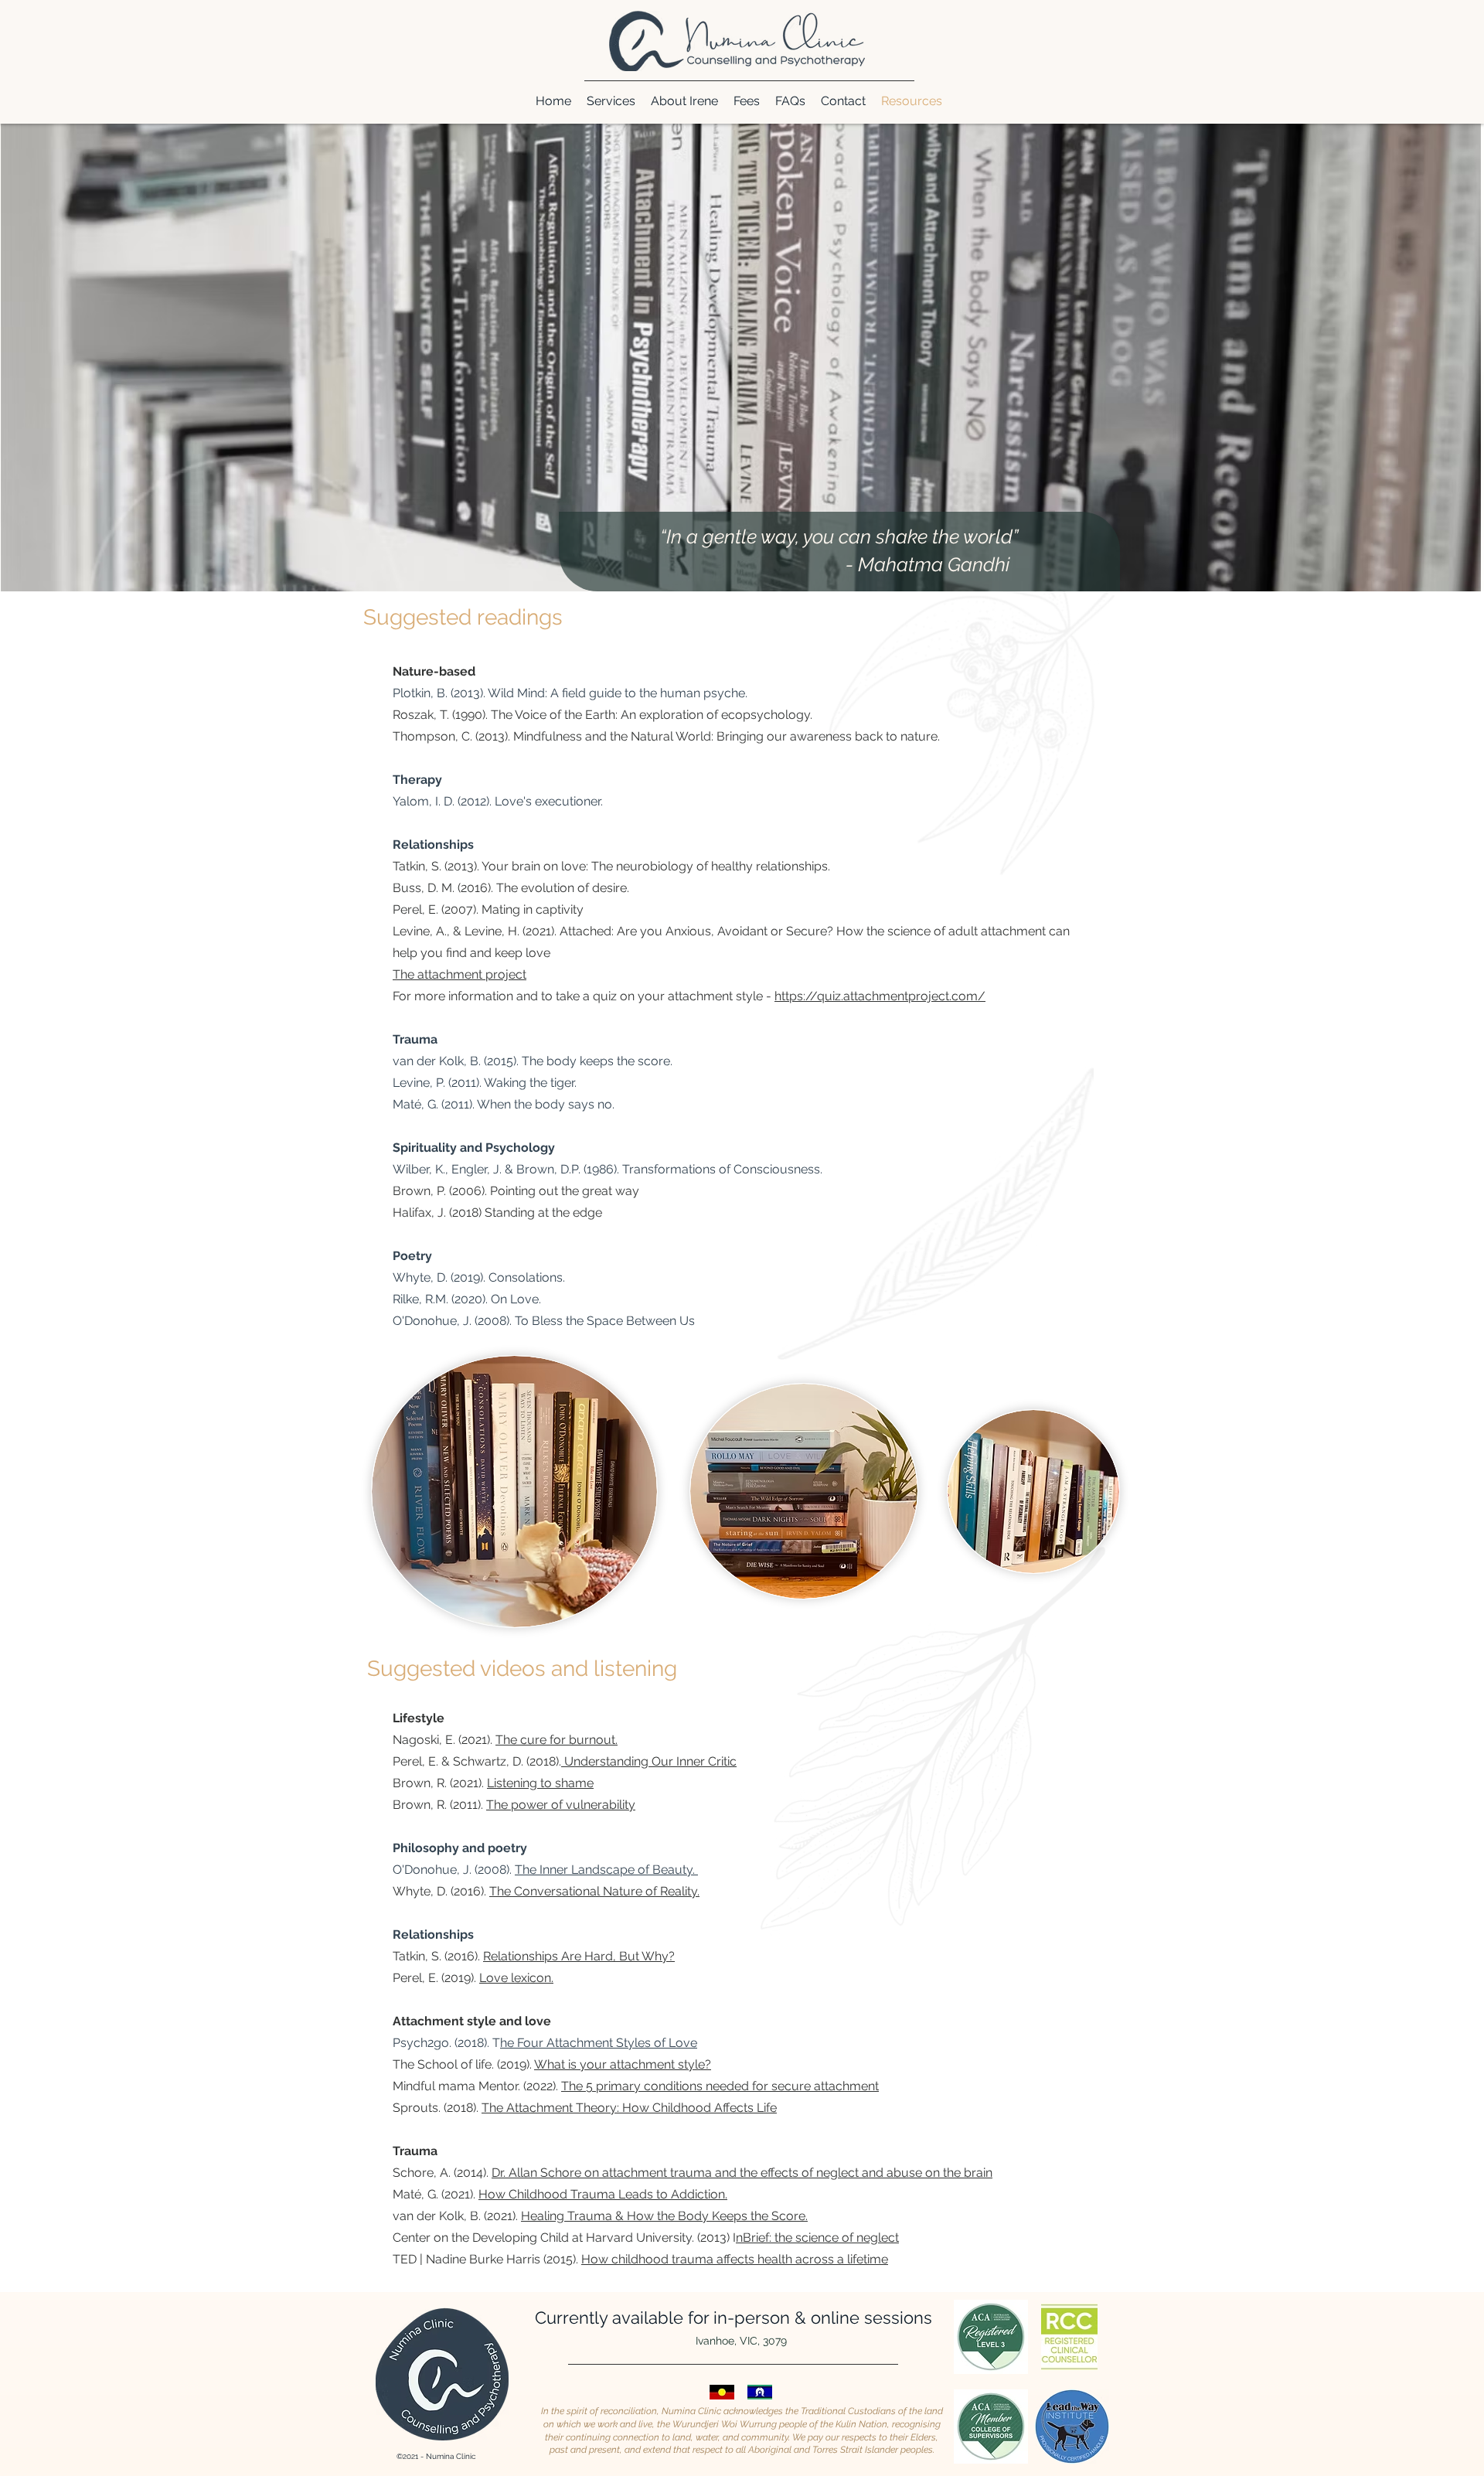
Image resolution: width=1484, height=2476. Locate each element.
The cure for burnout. (556, 1740)
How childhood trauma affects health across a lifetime (735, 2259)
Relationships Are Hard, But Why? (579, 1956)
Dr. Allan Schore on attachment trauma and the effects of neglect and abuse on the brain (742, 2173)
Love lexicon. (516, 1978)
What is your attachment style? (623, 2064)
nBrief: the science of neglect (817, 2238)
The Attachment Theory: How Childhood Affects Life (629, 2108)
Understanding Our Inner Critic (649, 1761)
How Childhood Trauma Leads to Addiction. (603, 2194)
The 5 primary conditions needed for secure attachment (720, 2086)
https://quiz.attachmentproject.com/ (880, 996)
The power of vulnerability (561, 1805)
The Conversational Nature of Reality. (594, 1891)
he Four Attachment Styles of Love (599, 2043)
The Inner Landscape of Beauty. (606, 1870)
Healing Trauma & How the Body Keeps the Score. (664, 2216)
